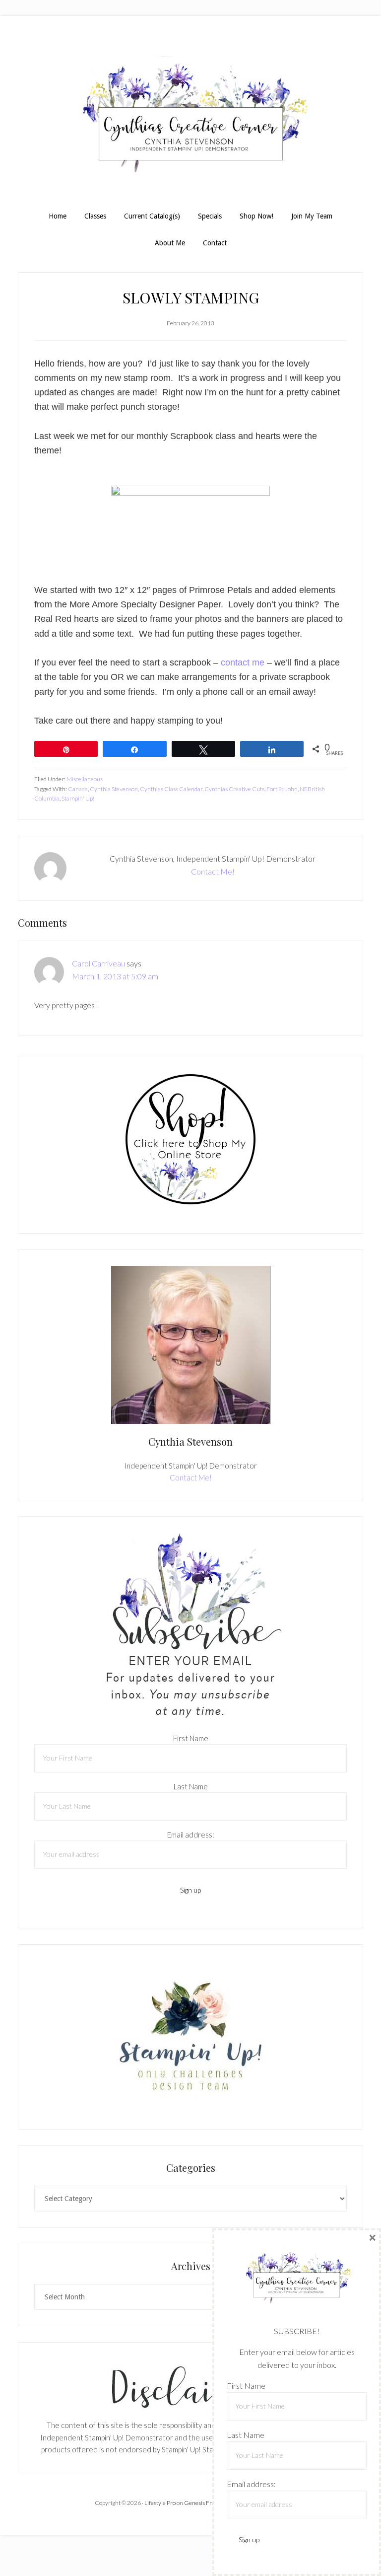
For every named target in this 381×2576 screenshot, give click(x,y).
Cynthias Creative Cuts (234, 789)
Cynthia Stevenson (114, 789)
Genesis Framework (210, 2503)
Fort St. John (282, 789)
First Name (191, 1738)
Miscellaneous (85, 779)
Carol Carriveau (98, 963)
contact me (243, 662)
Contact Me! (213, 871)
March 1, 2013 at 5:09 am (115, 976)
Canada (78, 789)
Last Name (191, 1786)
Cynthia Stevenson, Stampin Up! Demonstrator (190, 118)
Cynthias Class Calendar (171, 789)
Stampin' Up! (78, 798)
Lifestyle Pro (160, 2503)
